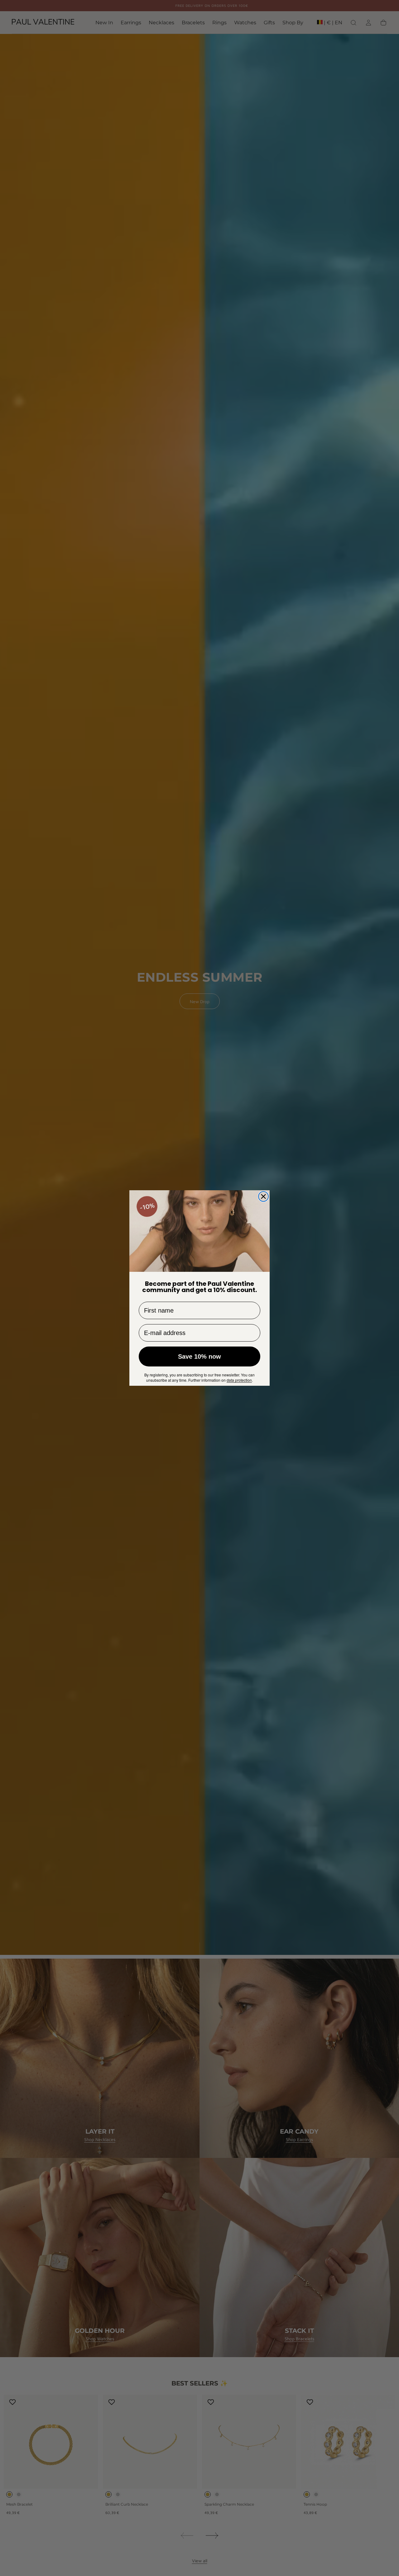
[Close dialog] (263, 1196)
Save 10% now (199, 1356)
